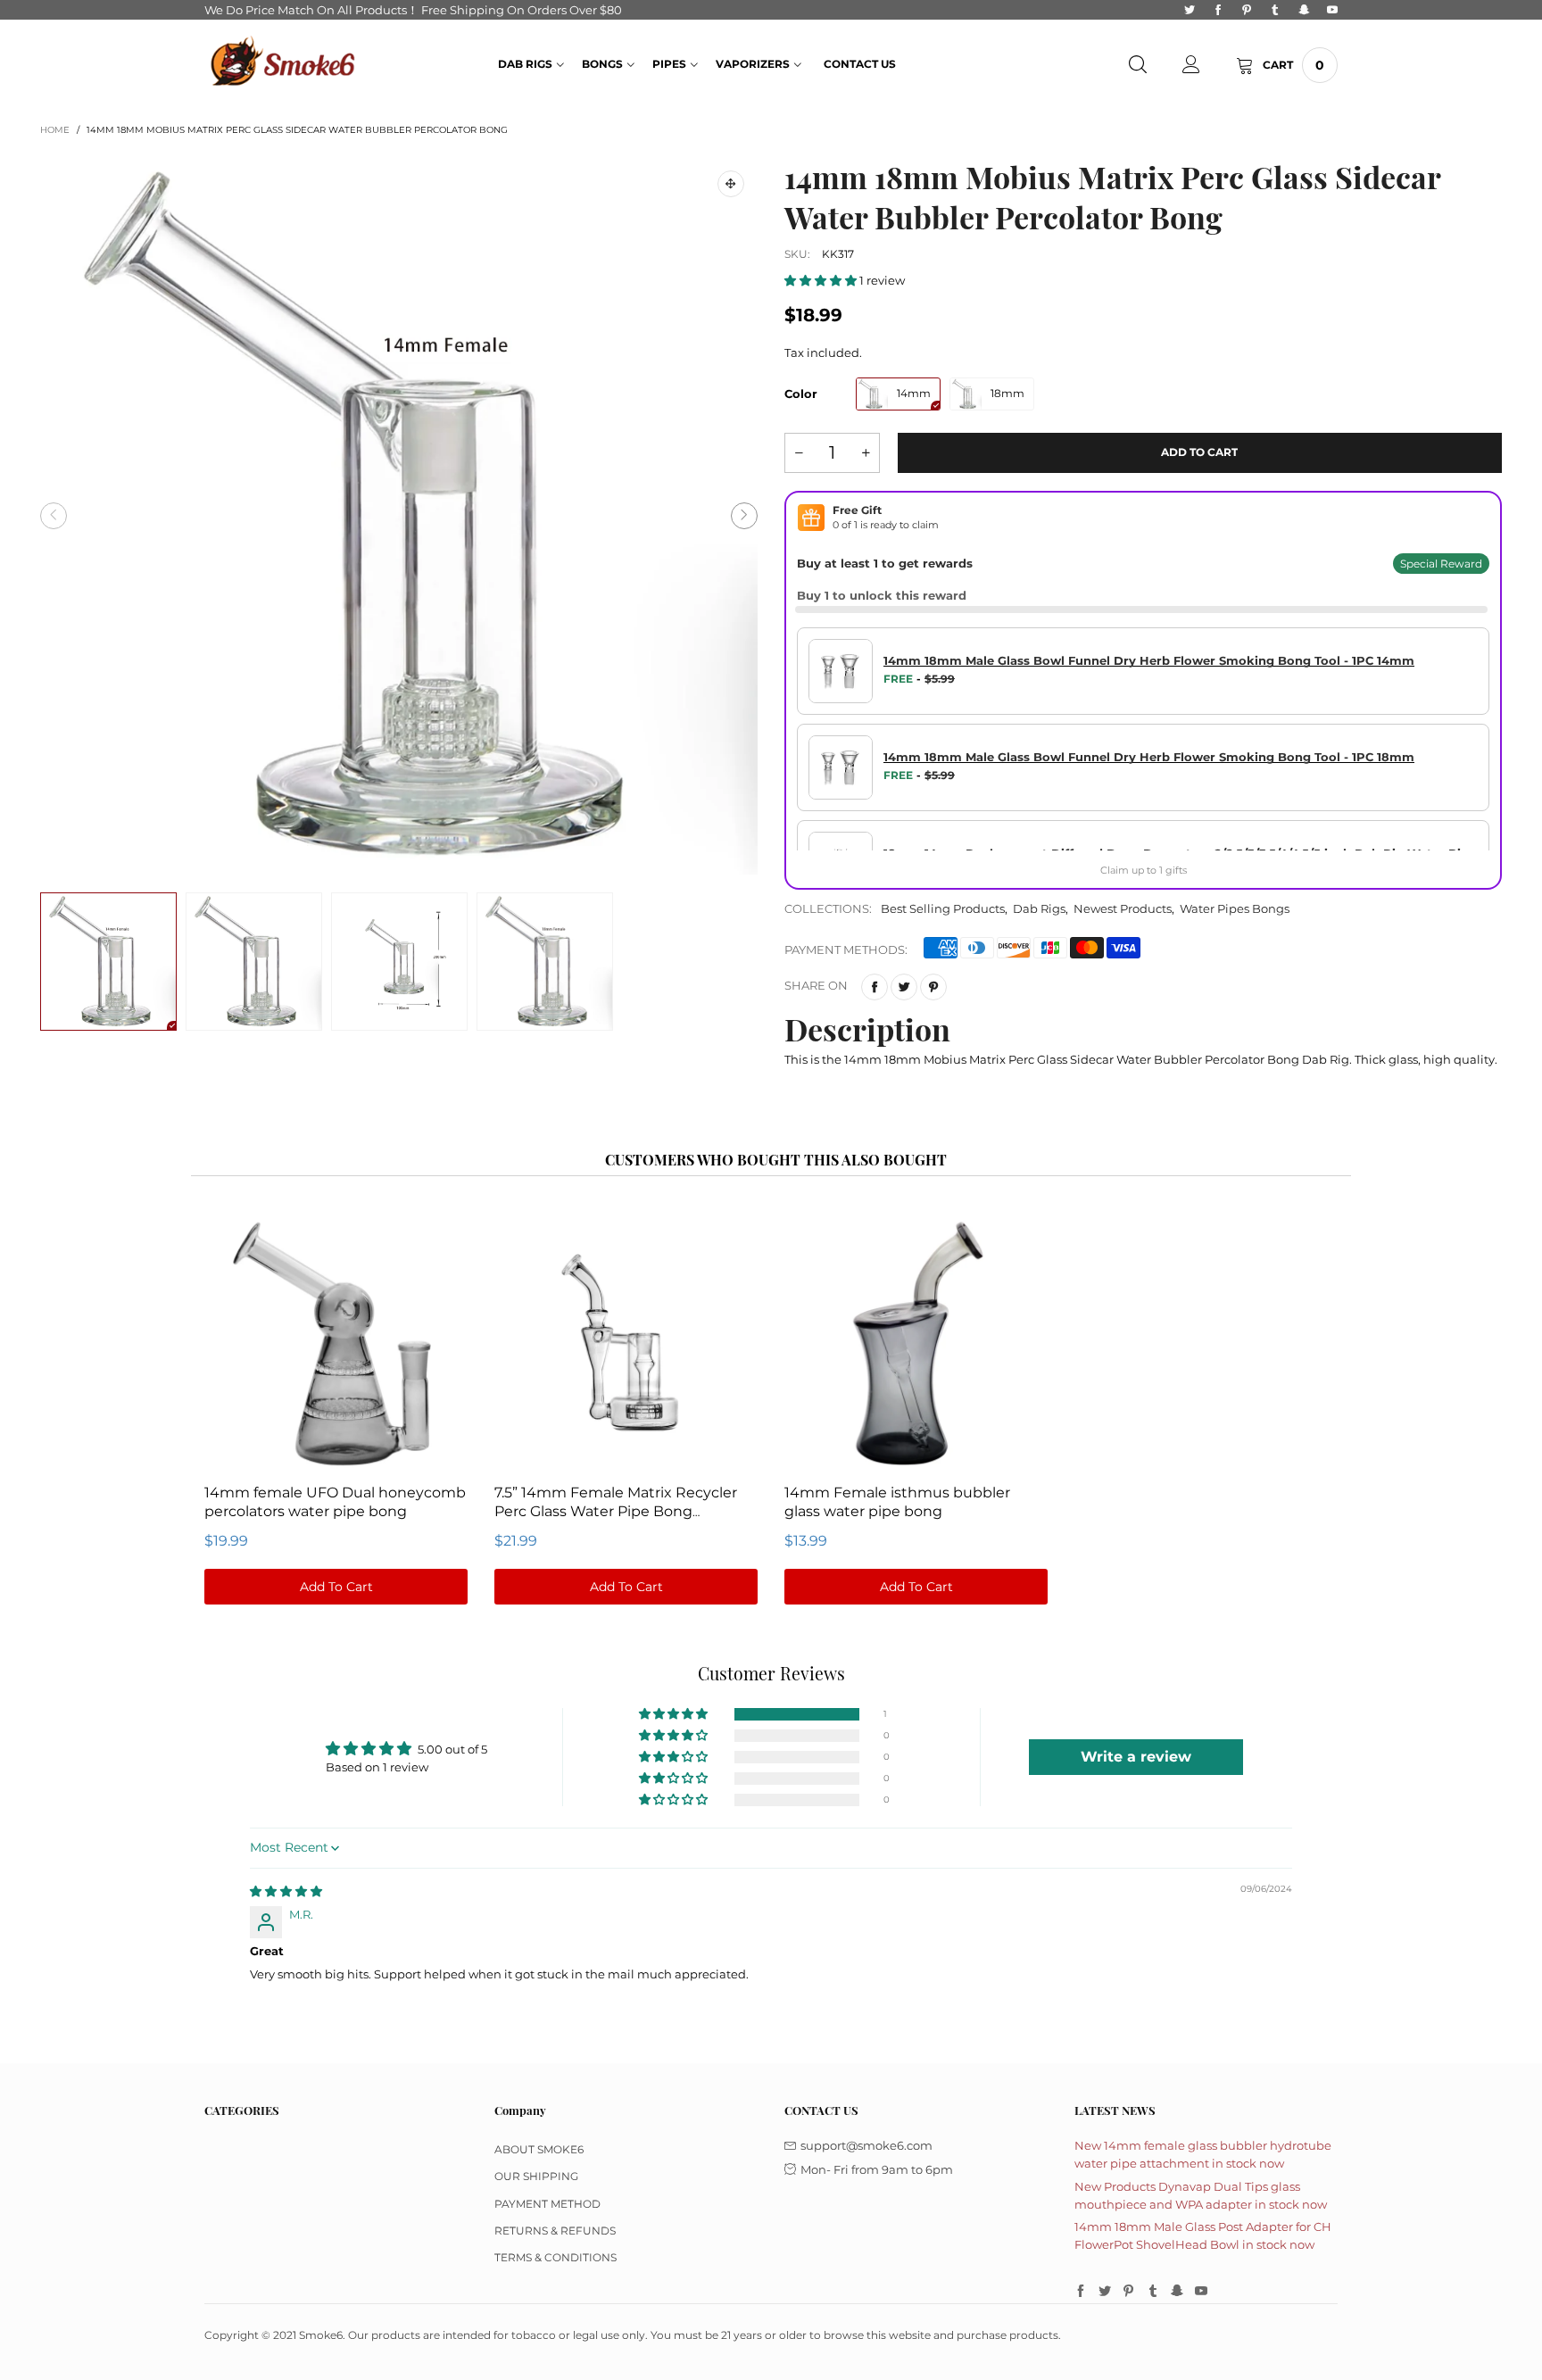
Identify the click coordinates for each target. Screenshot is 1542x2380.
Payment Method (547, 2204)
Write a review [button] (1136, 1757)
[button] (54, 516)
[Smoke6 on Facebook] (1081, 2292)
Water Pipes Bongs (1235, 908)
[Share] (875, 987)
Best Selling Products (943, 908)
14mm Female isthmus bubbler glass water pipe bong (897, 1501)
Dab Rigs (525, 64)
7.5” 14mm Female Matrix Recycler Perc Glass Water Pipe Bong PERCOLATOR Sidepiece (616, 1510)
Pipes (669, 64)
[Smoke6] (284, 63)
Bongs (602, 64)
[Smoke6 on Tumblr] (1153, 2292)
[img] (286, 1891)
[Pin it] (933, 987)
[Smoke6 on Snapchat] (1177, 2292)
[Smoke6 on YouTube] (1201, 2292)
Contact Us (860, 64)
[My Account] (1191, 65)
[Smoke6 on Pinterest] (1129, 2292)
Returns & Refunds (555, 2231)
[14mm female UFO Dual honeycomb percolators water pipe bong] (336, 1342)
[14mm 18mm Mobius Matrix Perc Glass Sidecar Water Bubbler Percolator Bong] (399, 516)
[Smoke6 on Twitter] (1105, 2292)
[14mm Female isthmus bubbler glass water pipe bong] (916, 1342)
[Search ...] (1138, 65)
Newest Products (1123, 908)
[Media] (731, 184)
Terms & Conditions (555, 2257)
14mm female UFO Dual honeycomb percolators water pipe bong (335, 1501)
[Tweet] (904, 987)
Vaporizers (753, 64)
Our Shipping (536, 2176)
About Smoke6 (539, 2149)
